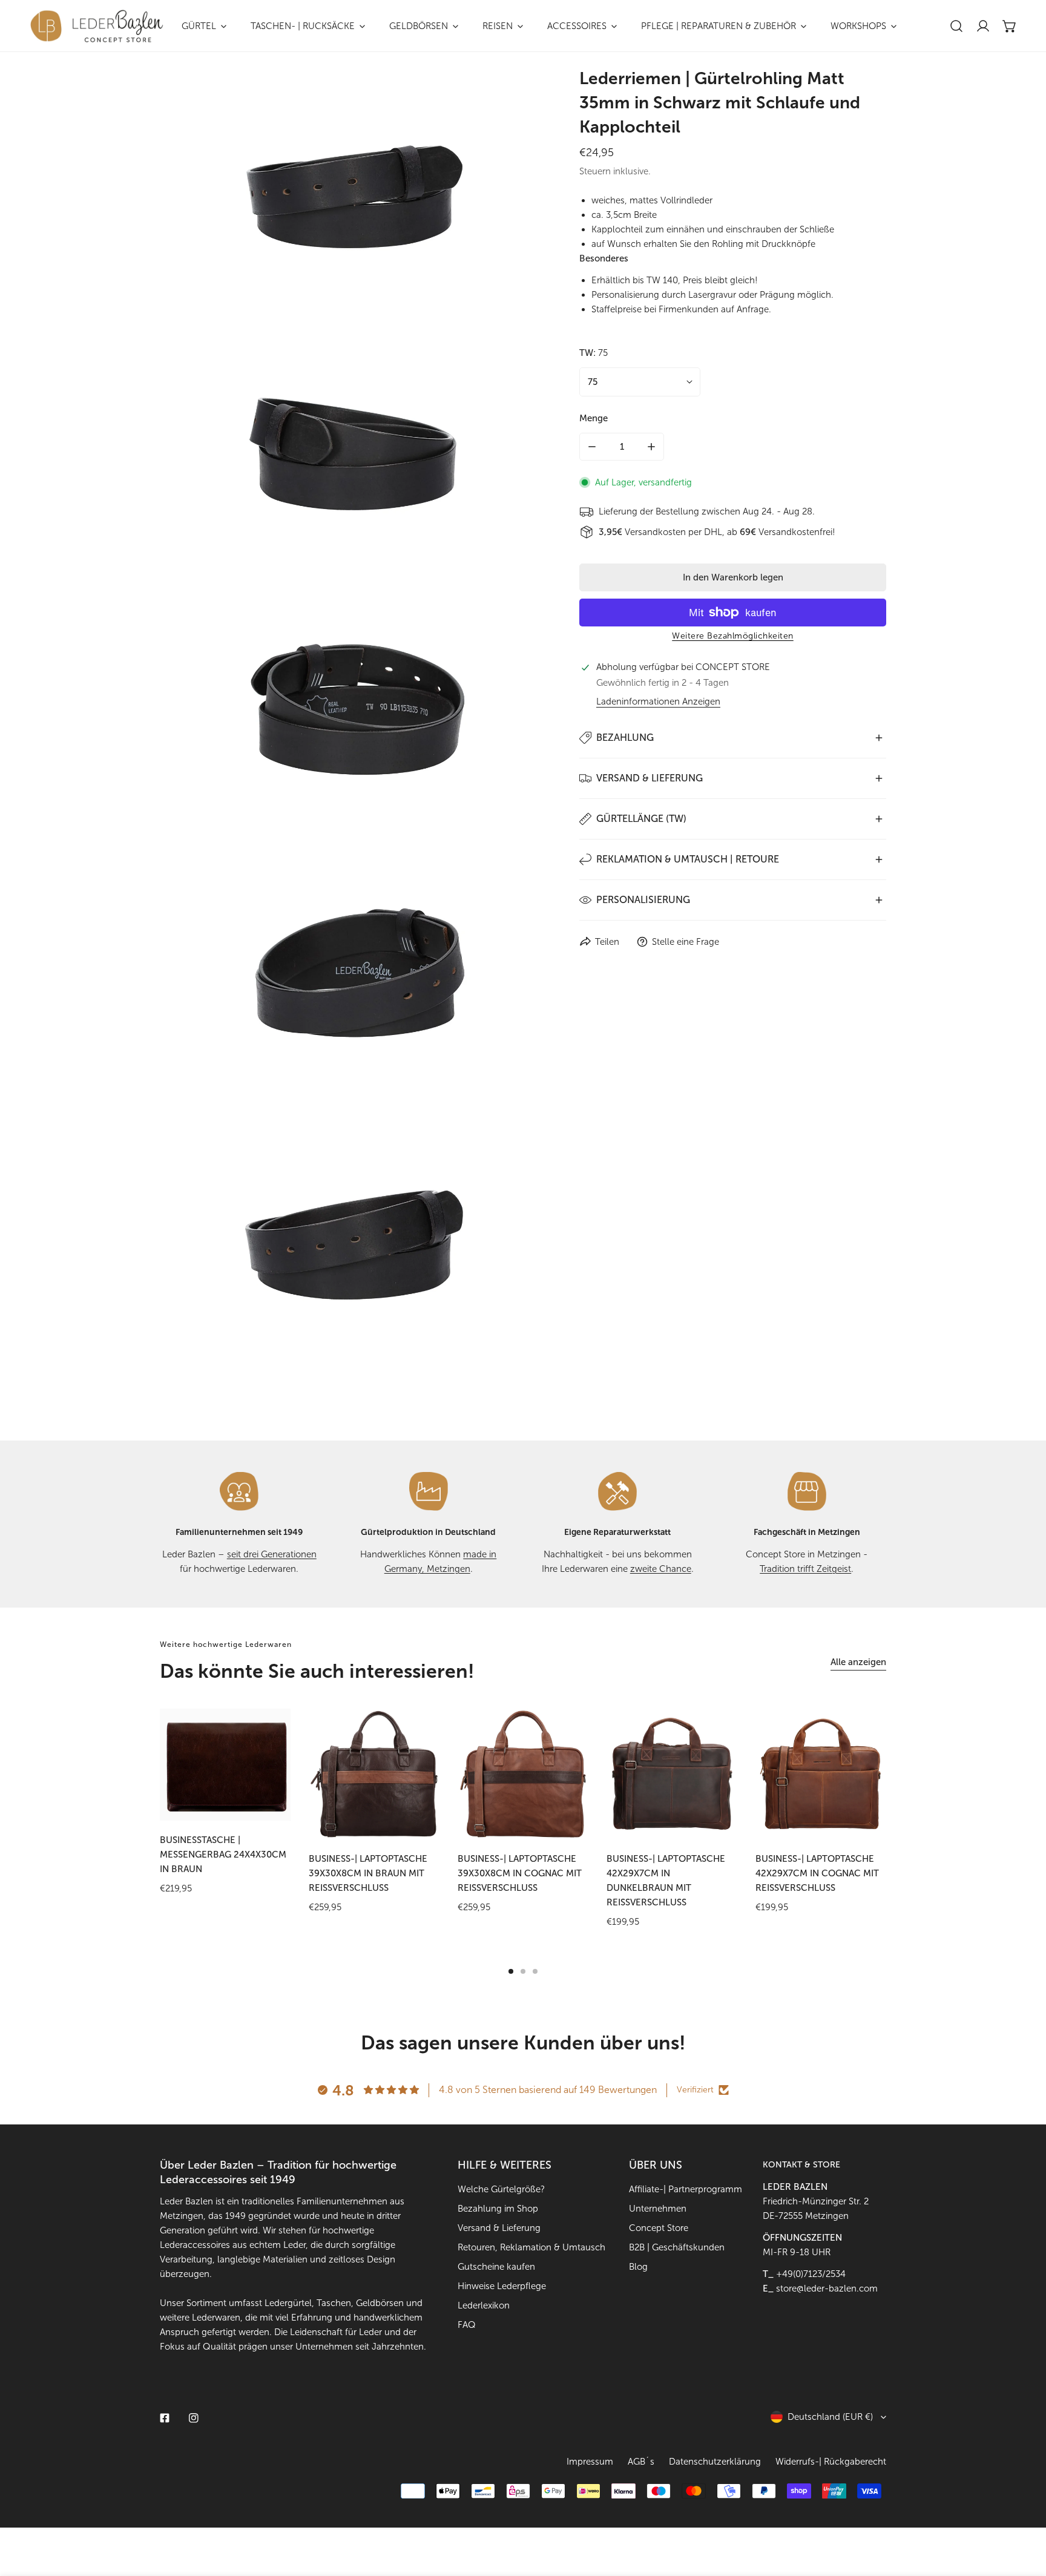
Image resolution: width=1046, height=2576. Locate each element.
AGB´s (641, 2462)
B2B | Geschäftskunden (677, 2247)
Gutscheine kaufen (496, 2267)
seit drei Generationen (272, 1554)
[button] (1010, 26)
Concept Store (659, 2228)
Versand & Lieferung (499, 2228)
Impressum (590, 2462)
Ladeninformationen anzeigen (658, 702)
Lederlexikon (484, 2305)
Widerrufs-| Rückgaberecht (831, 2462)
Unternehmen (658, 2209)
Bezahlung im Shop (498, 2209)
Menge (594, 418)
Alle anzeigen (858, 1662)
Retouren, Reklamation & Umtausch (531, 2247)
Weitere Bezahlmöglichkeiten (733, 636)
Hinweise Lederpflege (502, 2286)
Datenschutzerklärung (715, 2462)
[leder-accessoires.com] (97, 26)
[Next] (922, 1774)
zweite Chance (661, 1569)
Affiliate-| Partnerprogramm (686, 2189)
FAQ (467, 2325)
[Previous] (124, 1774)
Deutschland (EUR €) (830, 2417)
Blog (638, 2267)
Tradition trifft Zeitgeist (805, 1569)
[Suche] (956, 26)
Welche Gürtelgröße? (501, 2189)
